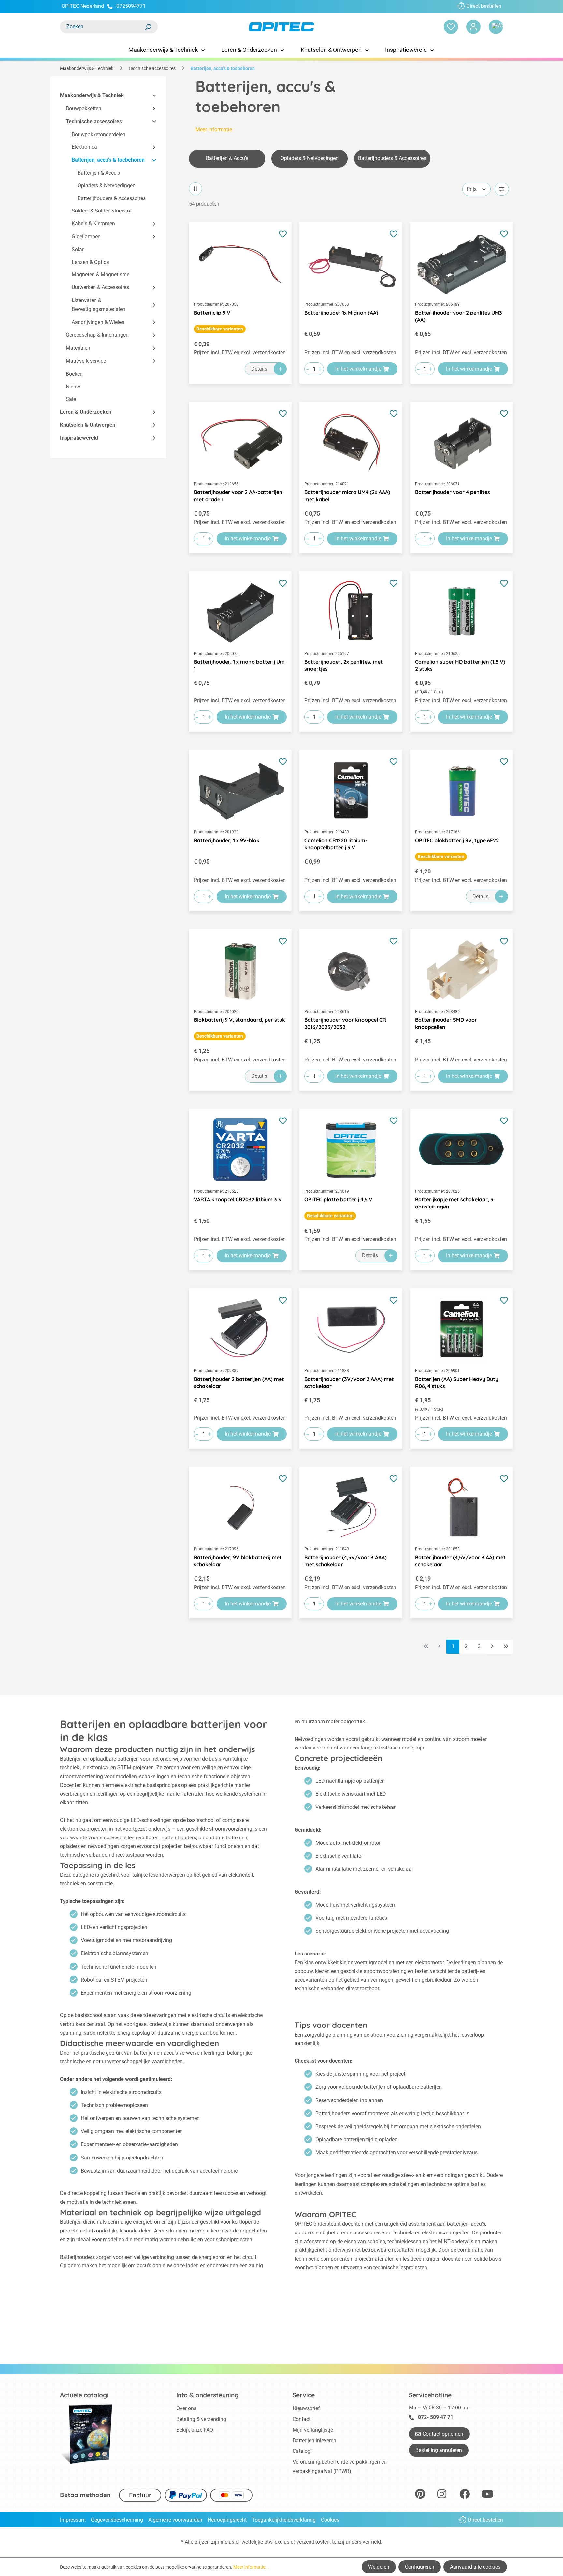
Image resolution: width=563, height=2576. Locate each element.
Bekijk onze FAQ (195, 2430)
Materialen (78, 348)
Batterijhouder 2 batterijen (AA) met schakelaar (239, 1383)
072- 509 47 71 (436, 2417)
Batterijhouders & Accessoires (112, 198)
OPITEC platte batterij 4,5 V (338, 1199)
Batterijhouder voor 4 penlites (453, 492)
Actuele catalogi (84, 2395)
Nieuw (73, 387)
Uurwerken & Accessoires (100, 287)
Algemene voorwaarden (175, 2520)
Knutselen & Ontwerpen (88, 425)
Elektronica (84, 147)
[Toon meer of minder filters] (502, 189)
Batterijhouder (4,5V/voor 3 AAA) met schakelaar (346, 1561)
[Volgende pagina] (492, 1647)
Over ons (186, 2408)
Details (259, 369)
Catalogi (302, 2451)
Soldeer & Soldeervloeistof (102, 211)
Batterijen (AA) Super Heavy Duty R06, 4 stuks (457, 1383)
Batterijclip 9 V (212, 313)
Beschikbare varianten (220, 329)
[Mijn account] (473, 27)
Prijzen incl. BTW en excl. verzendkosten (240, 352)
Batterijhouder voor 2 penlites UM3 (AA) (459, 316)
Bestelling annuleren (439, 2450)
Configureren (420, 2567)
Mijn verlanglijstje (313, 2430)
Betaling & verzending (201, 2419)
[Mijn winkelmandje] (496, 27)
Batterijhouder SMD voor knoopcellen (446, 1023)
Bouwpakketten (84, 108)
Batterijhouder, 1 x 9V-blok (227, 840)
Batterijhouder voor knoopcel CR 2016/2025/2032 (345, 1023)
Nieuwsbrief (306, 2408)
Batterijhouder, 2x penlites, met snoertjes (344, 665)
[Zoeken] (148, 27)
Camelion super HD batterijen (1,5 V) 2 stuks (460, 665)
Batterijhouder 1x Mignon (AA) (341, 313)
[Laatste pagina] (506, 1647)
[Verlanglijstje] (451, 27)
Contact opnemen (443, 2434)
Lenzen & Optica (90, 262)
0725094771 (131, 6)
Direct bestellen (484, 6)
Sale (71, 399)
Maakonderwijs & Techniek (92, 95)
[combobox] (102, 27)
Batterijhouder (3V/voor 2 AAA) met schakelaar (349, 1383)
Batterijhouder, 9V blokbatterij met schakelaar (238, 1561)
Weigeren (379, 2567)
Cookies (330, 2520)
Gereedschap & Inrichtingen (97, 335)
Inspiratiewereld (79, 438)
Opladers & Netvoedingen (107, 186)
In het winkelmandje (358, 369)
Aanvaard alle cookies (475, 2567)
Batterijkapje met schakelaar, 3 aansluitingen (454, 1203)
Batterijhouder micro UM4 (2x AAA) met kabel (347, 496)
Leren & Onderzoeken (86, 412)
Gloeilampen (86, 236)
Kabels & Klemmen (93, 223)
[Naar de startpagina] (281, 27)
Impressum (73, 2520)
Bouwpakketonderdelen (99, 134)
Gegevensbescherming (117, 2520)
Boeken (74, 374)
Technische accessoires (94, 121)
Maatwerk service (86, 361)
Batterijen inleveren (314, 2441)
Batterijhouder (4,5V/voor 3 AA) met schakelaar (460, 1561)
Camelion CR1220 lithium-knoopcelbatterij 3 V (336, 844)
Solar (78, 249)
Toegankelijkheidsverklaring (284, 2520)
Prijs (472, 189)
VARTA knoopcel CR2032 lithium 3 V (238, 1199)
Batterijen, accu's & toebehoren (108, 160)
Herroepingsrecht (227, 2520)
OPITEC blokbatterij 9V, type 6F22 (457, 840)
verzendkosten (313, 2542)
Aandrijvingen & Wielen (98, 322)
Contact (302, 2419)
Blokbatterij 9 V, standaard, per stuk (239, 1020)
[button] (151, 96)
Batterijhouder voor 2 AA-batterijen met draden (238, 496)
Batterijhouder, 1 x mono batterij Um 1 (239, 665)
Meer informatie (214, 130)
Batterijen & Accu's (99, 173)
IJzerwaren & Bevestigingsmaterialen (99, 305)
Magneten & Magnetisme (101, 275)
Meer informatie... (251, 2567)
